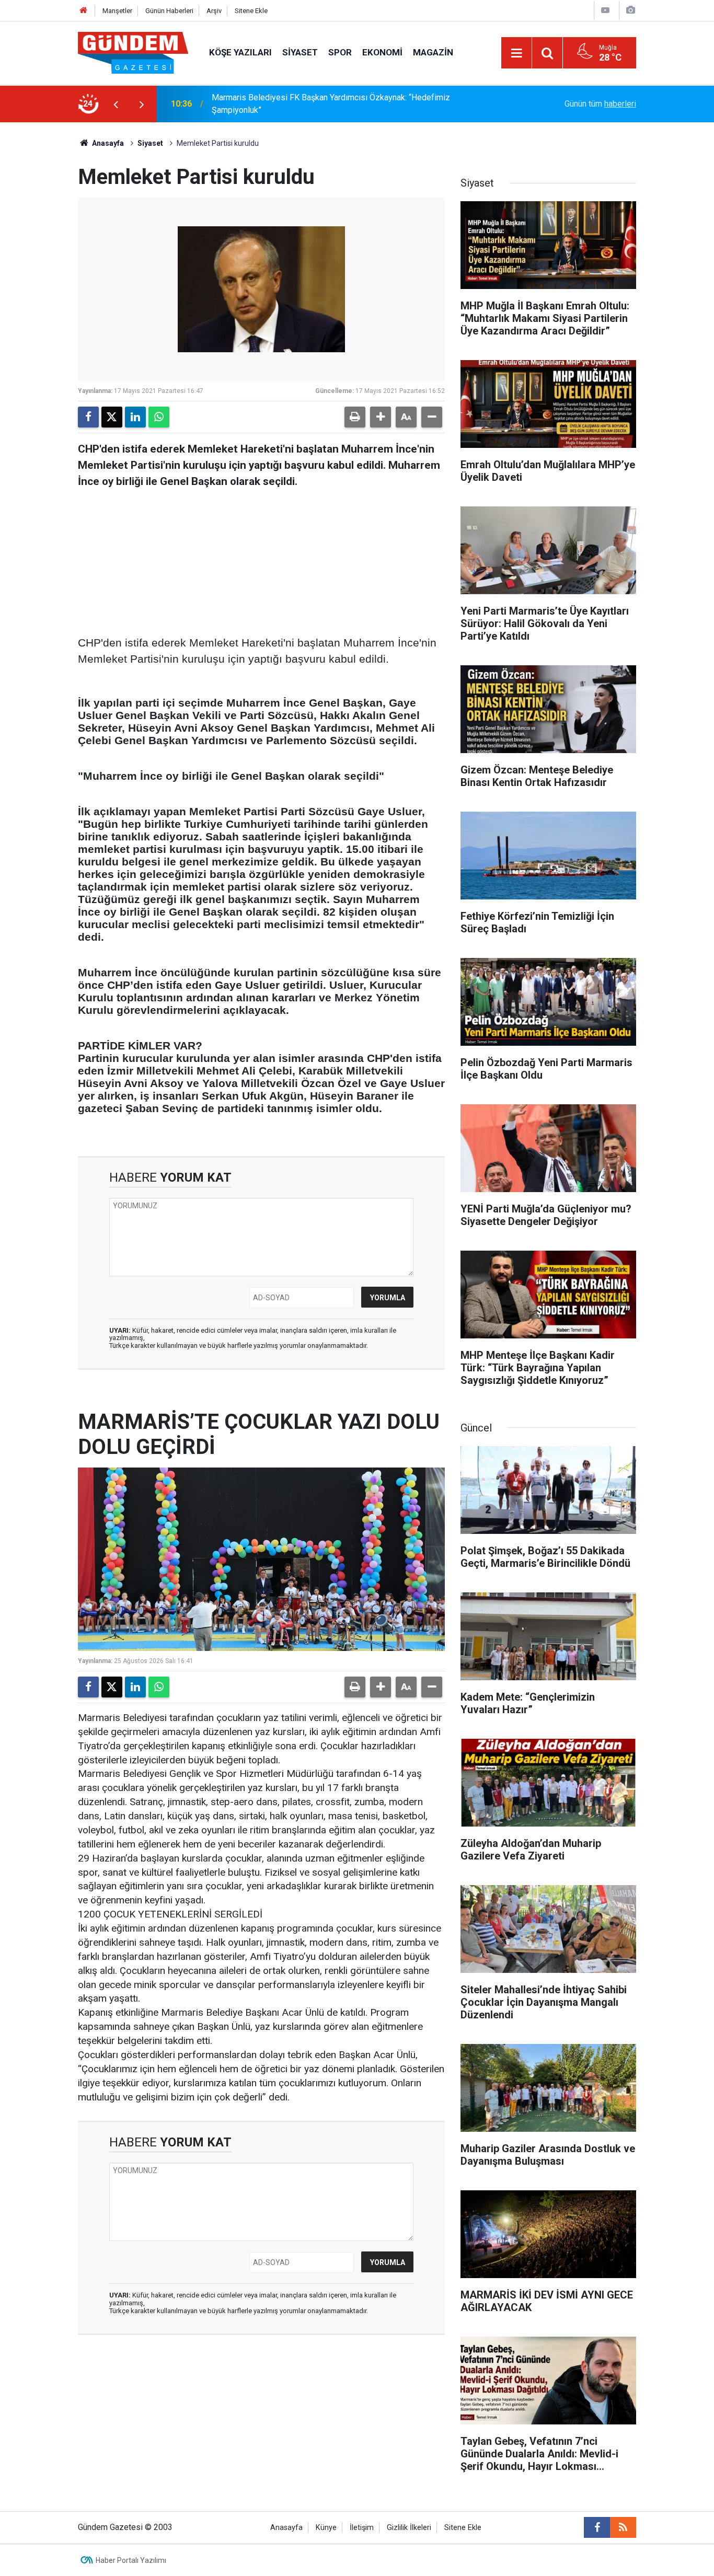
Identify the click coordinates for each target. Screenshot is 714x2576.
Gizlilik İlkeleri (409, 2528)
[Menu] (516, 53)
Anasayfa (107, 143)
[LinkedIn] (135, 417)
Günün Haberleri (169, 11)
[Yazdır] (355, 417)
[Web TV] (605, 10)
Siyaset (300, 52)
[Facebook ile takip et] (597, 2527)
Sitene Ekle (251, 11)
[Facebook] (88, 417)
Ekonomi (382, 52)
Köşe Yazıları (240, 52)
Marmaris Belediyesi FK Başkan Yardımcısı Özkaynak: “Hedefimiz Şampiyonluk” (331, 104)
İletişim (362, 2528)
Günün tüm (600, 104)
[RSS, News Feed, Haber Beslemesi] (623, 2527)
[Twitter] (112, 417)
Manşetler (117, 11)
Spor (340, 52)
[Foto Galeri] (630, 10)
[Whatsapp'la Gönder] (159, 417)
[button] (381, 417)
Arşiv (214, 11)
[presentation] (116, 104)
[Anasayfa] (84, 11)
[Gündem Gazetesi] (133, 52)
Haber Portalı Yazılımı (131, 2560)
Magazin (433, 52)
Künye (326, 2528)
